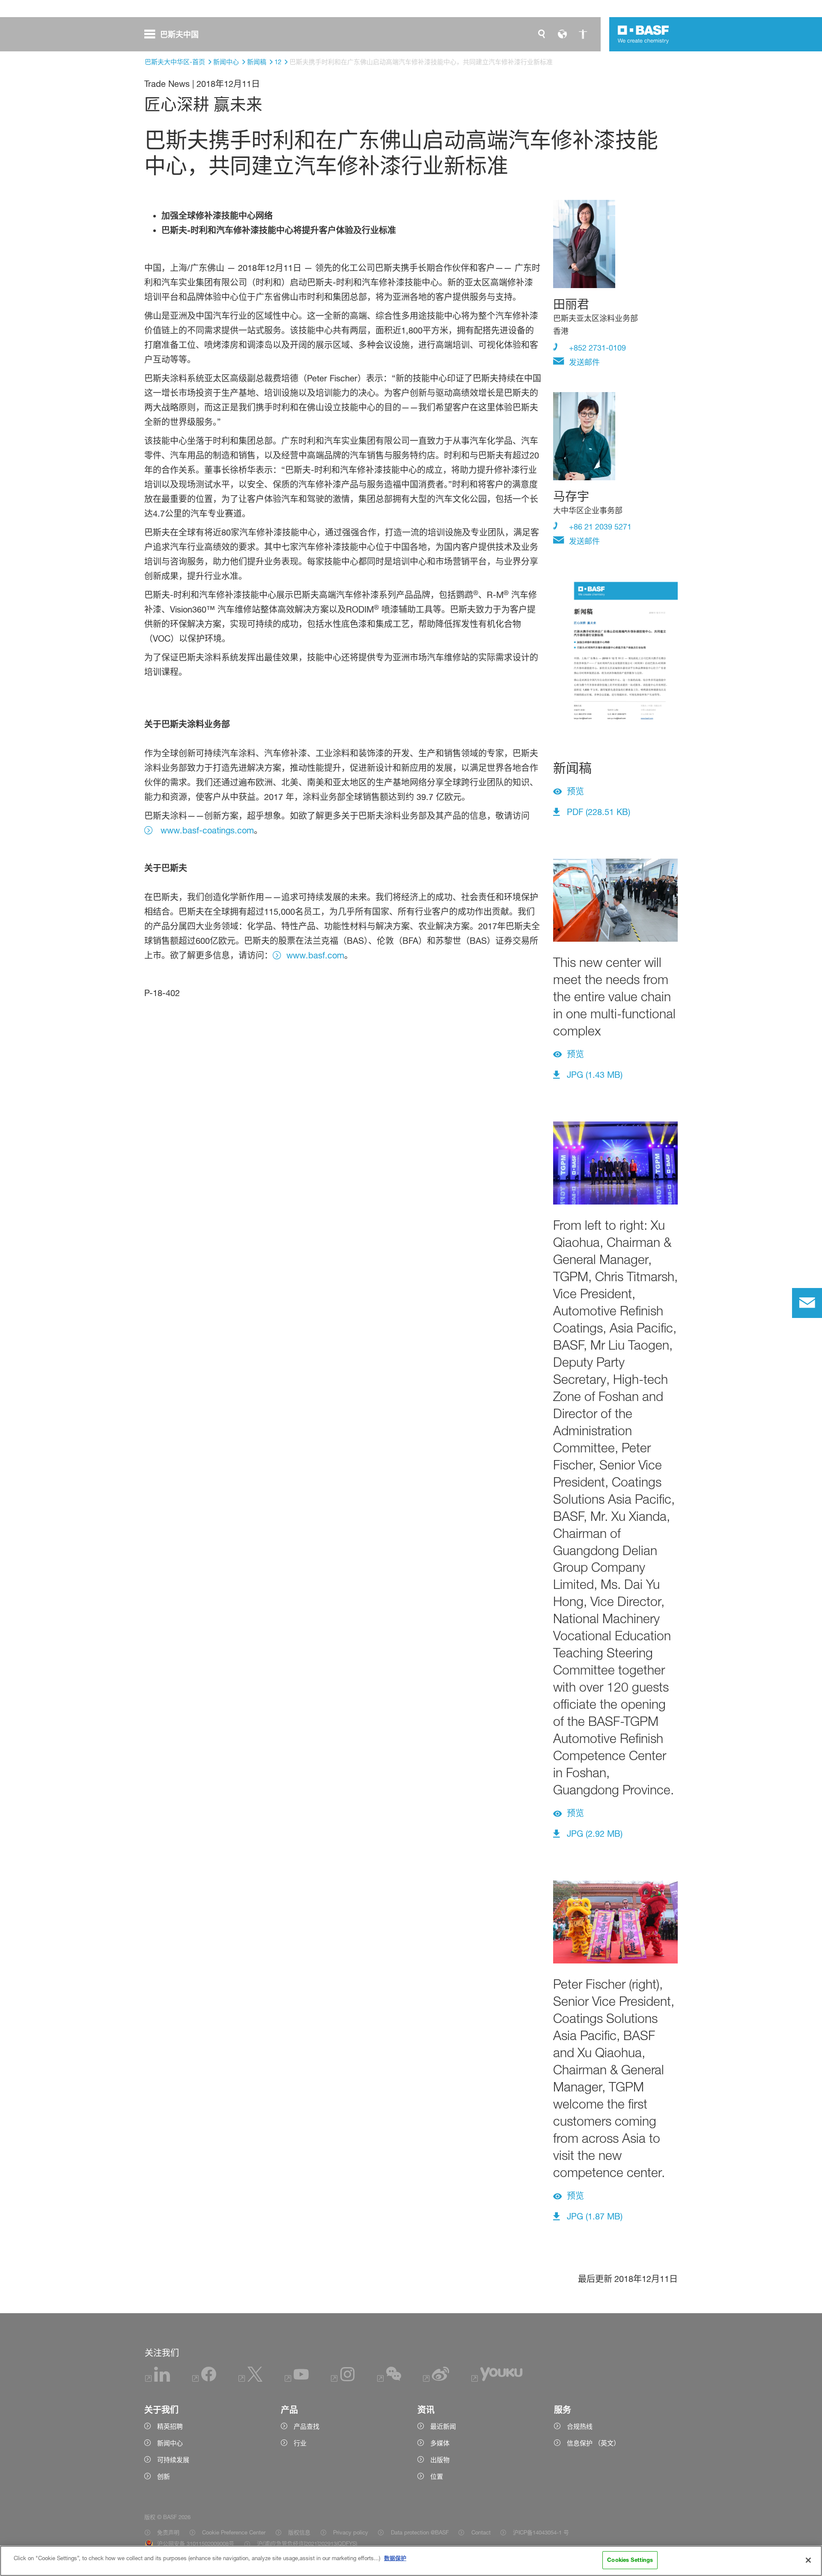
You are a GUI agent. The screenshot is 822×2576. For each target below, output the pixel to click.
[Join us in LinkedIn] (158, 2380)
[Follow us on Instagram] (343, 2380)
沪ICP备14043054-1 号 (541, 2532)
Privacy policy (351, 2532)
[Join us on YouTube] (297, 2380)
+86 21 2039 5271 (599, 527)
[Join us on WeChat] (389, 2380)
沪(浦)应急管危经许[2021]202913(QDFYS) (307, 2543)
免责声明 (168, 2532)
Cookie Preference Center (234, 2532)
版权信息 (299, 2532)
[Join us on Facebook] (204, 2380)
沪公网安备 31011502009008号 (196, 2543)
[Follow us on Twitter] (250, 2380)
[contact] (807, 1303)
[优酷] (497, 2380)
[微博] (436, 2380)
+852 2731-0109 (596, 348)
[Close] (808, 2560)
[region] (411, 2561)
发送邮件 (583, 362)
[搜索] (542, 34)
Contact (481, 2532)
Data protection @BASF (420, 2532)
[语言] (562, 34)
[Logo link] (643, 34)
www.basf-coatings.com (206, 830)
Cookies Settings (630, 2560)
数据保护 (395, 2558)
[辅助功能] (583, 34)
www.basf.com (315, 955)
